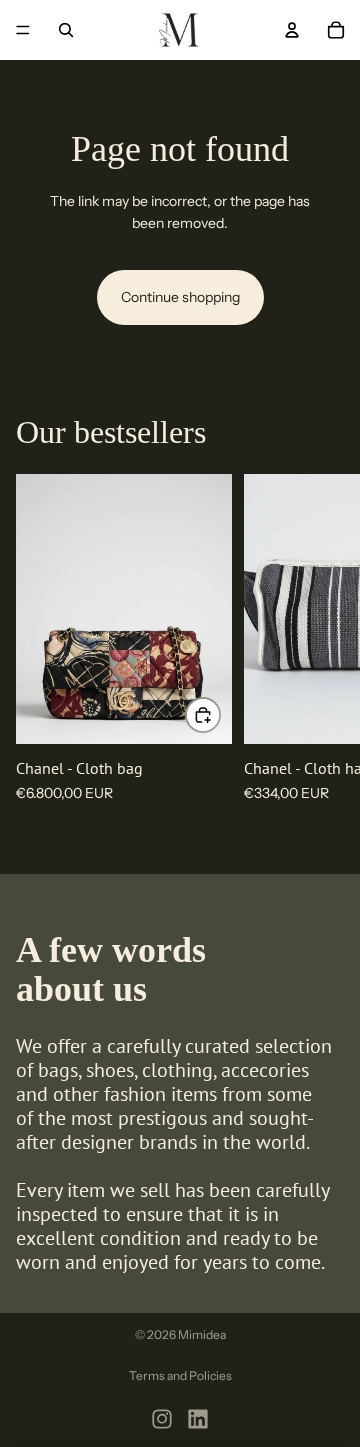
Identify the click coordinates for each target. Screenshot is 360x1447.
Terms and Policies (180, 1375)
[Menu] (23, 30)
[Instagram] (162, 1419)
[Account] (292, 30)
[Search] (66, 30)
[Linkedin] (198, 1419)
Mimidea (202, 1334)
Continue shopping (180, 297)
